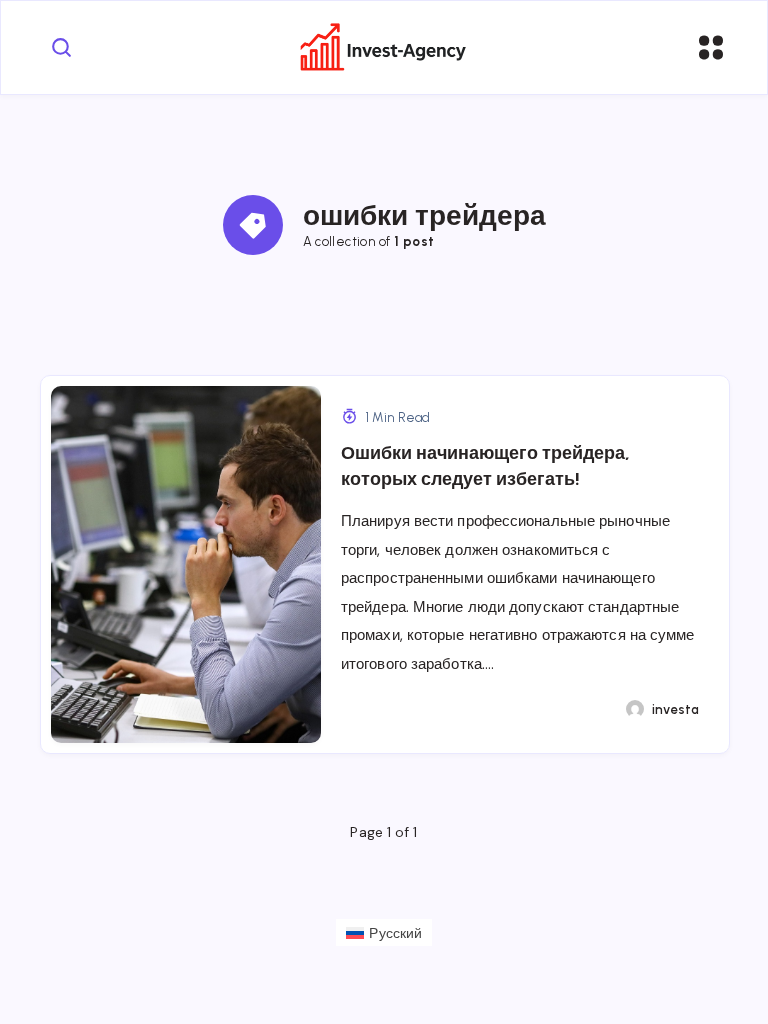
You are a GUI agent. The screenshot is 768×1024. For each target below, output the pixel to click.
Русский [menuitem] (395, 933)
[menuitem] (384, 932)
